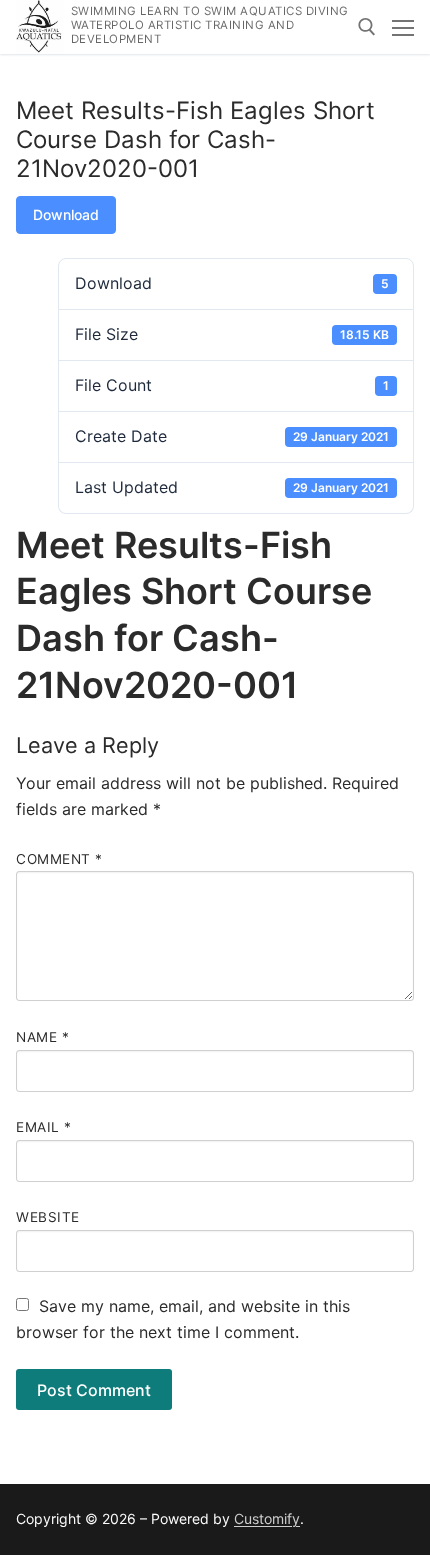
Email (44, 1127)
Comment (59, 859)
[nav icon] (403, 27)
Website (48, 1217)
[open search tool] (367, 27)
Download (66, 214)
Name (42, 1037)
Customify (267, 1518)
